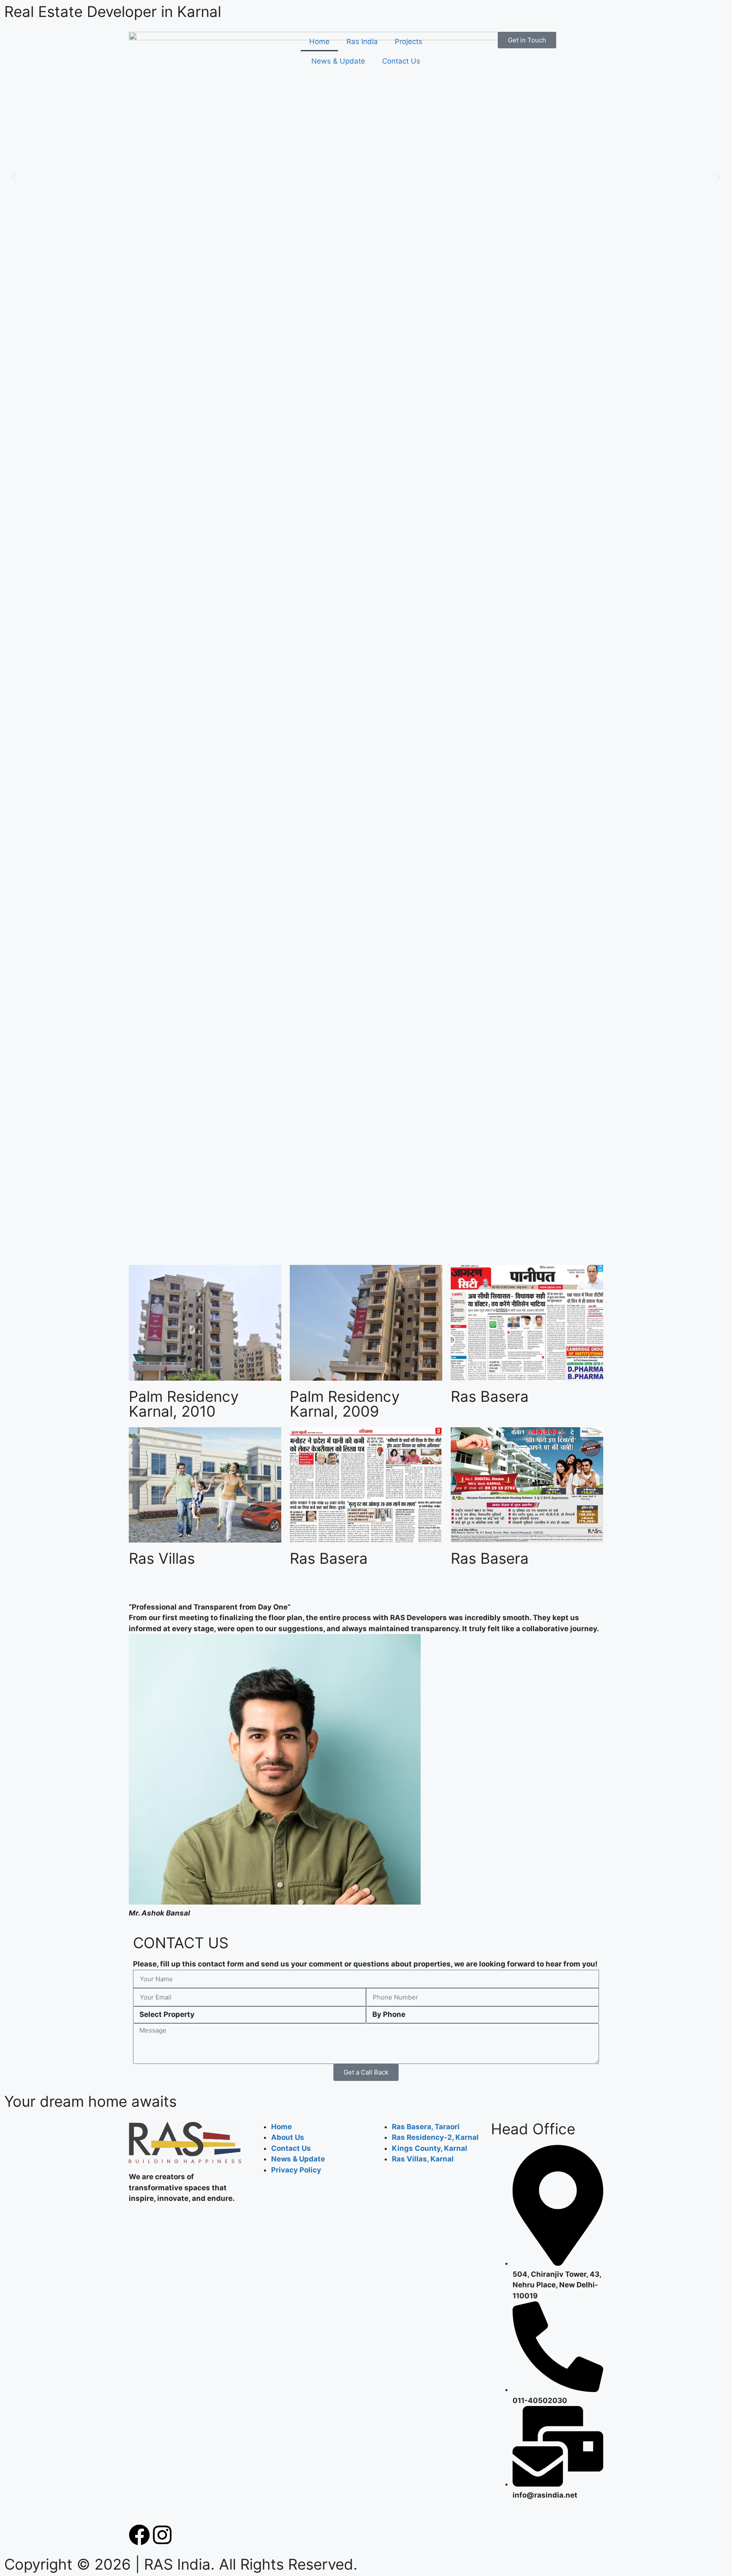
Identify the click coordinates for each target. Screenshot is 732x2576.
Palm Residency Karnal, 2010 (184, 1404)
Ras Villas (162, 1558)
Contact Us (401, 61)
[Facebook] (139, 2535)
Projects (409, 42)
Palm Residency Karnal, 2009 (345, 1404)
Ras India (362, 42)
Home (319, 42)
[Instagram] (162, 2535)
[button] (14, 178)
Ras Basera (490, 1396)
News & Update (338, 61)
